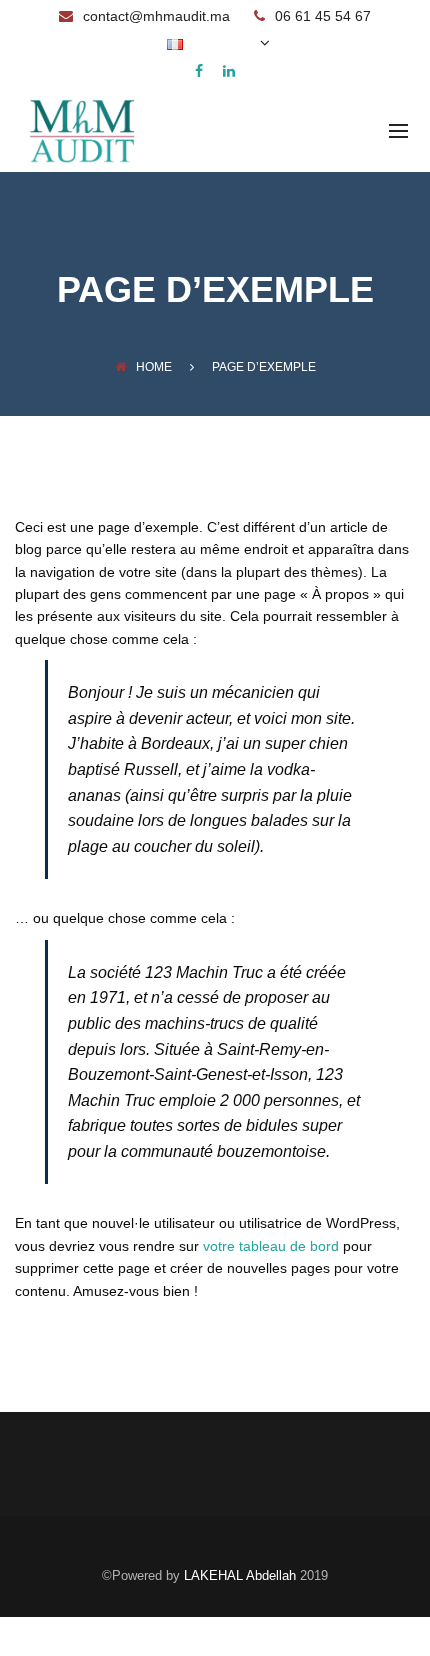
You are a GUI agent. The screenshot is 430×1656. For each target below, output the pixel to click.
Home (154, 367)
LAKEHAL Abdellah (240, 1575)
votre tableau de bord (271, 1246)
